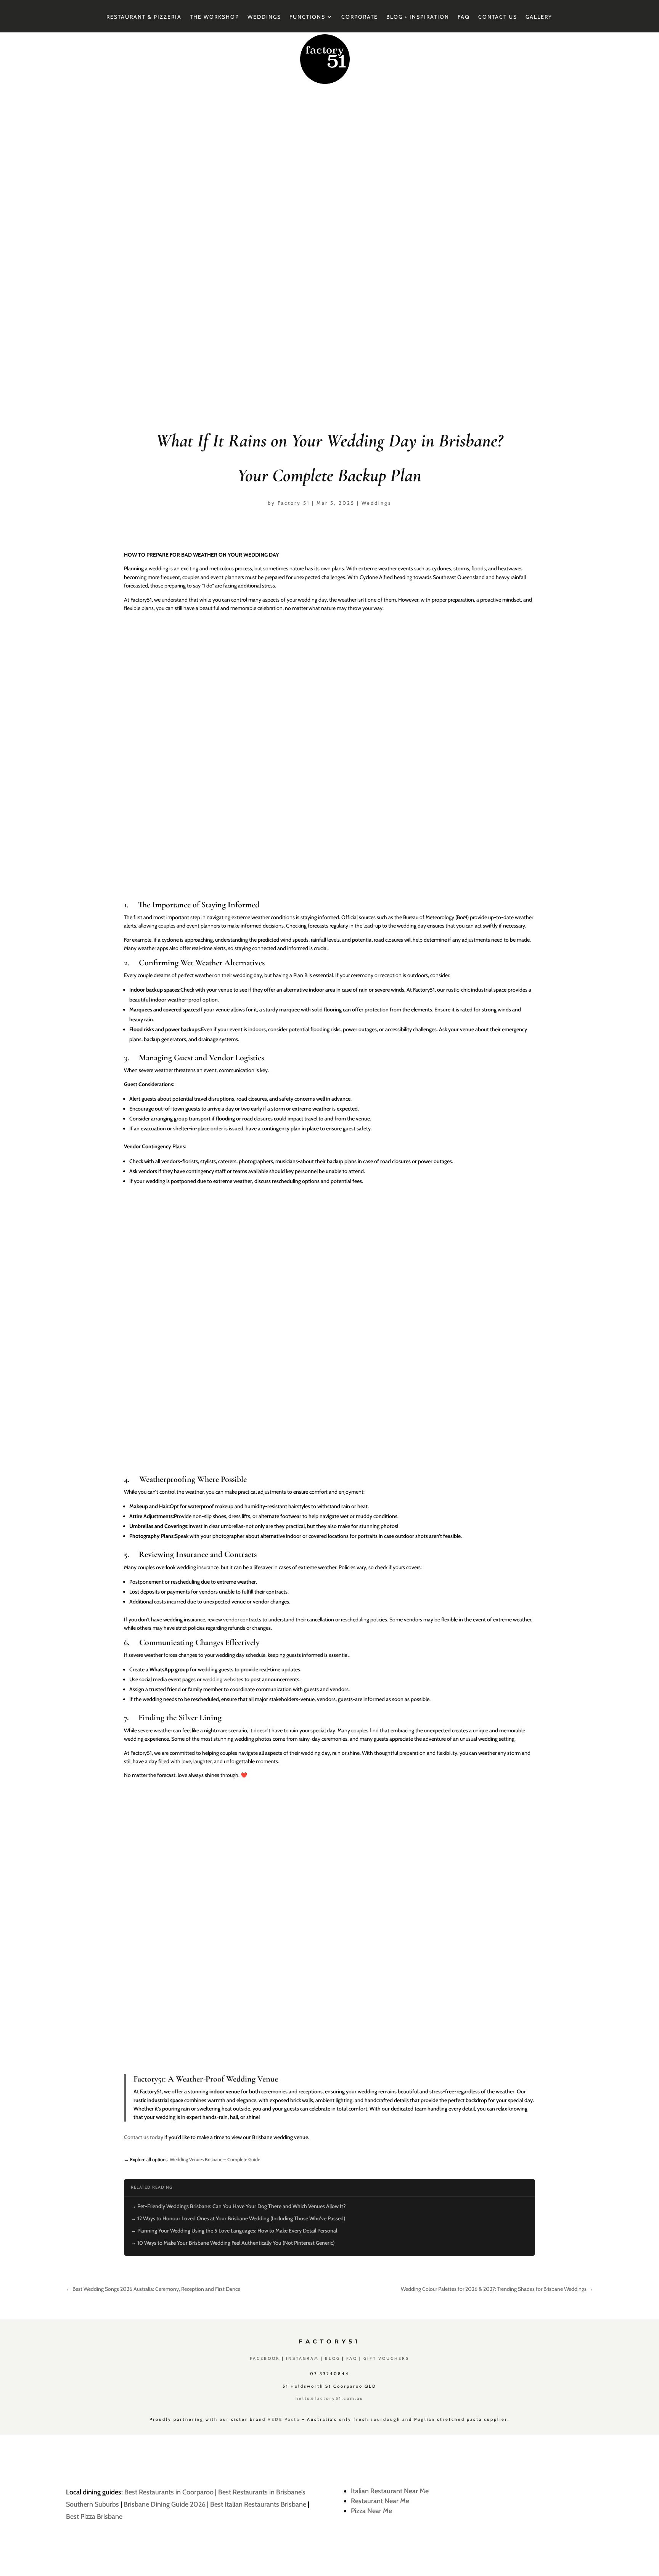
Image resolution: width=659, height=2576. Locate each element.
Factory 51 (294, 503)
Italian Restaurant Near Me (390, 2491)
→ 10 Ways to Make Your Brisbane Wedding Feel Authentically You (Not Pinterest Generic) (233, 2243)
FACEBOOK (265, 2358)
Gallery (539, 17)
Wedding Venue (252, 2079)
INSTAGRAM (302, 2358)
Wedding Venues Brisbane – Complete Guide (215, 2160)
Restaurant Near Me (380, 2501)
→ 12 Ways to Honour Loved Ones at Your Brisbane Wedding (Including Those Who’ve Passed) (238, 2218)
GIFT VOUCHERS (386, 2358)
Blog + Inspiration (418, 17)
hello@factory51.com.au (329, 2398)
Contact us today (144, 2137)
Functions (307, 17)
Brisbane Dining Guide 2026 (165, 2504)
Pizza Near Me (371, 2511)
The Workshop (215, 17)
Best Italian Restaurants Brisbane (258, 2504)
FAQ (464, 17)
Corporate (360, 17)
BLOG (333, 2358)
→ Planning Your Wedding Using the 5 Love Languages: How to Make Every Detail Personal (234, 2231)
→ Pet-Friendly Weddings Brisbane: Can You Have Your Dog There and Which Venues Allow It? (238, 2206)
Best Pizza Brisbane (94, 2517)
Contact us (498, 17)
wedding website (222, 1679)
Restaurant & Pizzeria (144, 17)
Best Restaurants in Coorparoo (169, 2492)
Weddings (264, 17)
